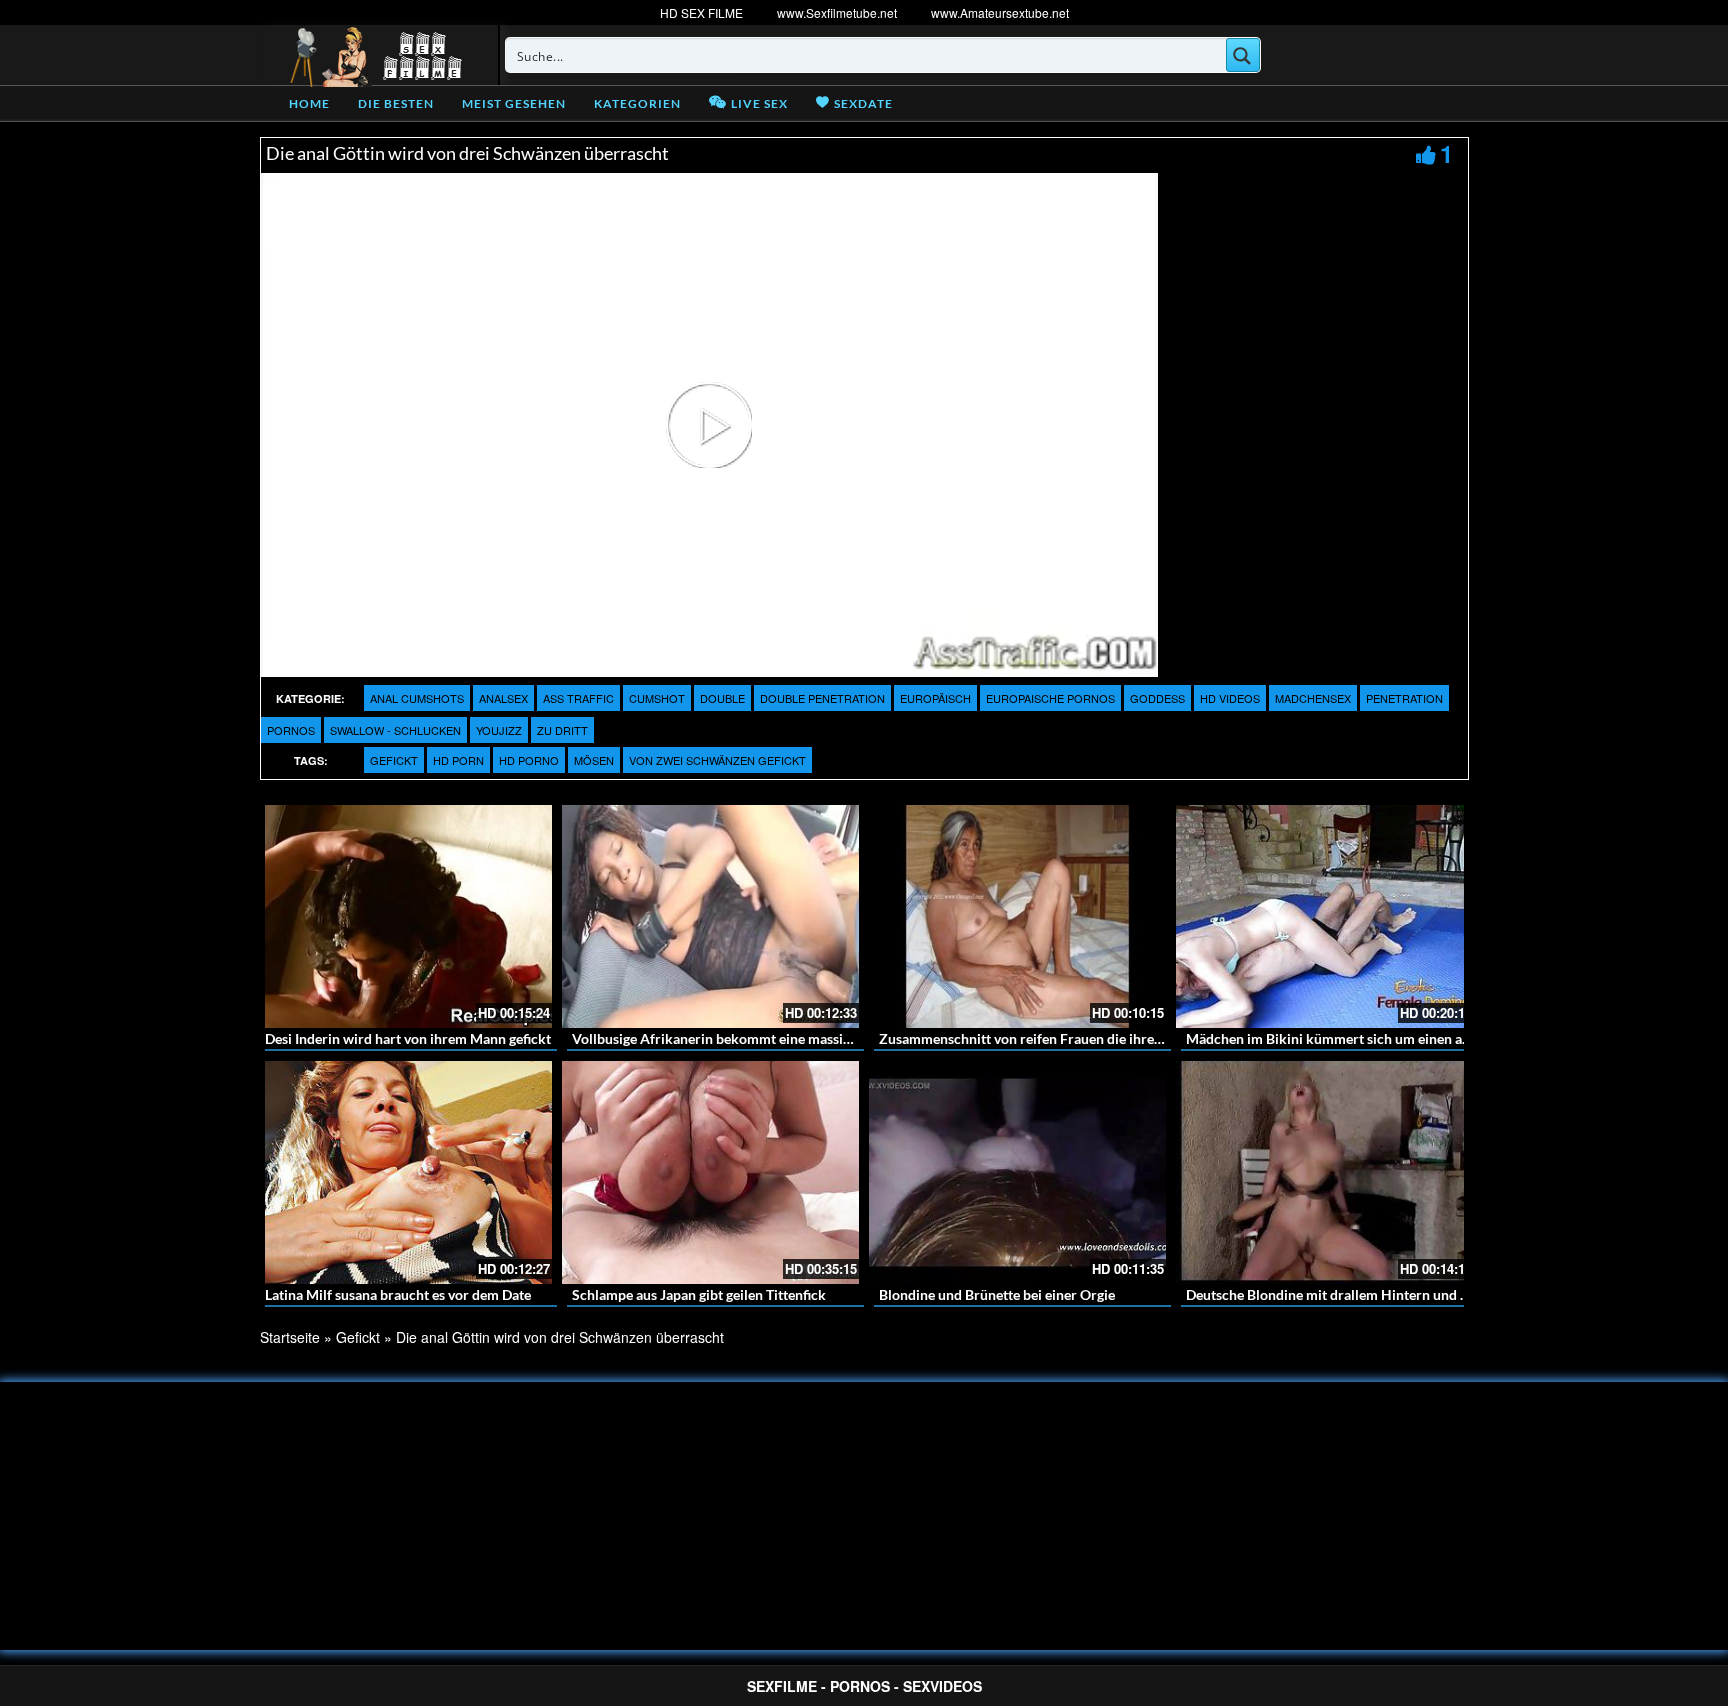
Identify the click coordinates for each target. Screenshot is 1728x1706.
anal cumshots (417, 698)
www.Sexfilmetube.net (837, 12)
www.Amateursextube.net (1000, 12)
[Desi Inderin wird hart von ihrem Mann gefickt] (403, 916)
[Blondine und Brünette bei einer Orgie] (1017, 1172)
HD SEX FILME (701, 12)
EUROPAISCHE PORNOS (1050, 698)
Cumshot (657, 698)
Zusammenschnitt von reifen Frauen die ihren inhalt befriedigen (1077, 1038)
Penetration (1404, 698)
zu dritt (562, 730)
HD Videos (1230, 698)
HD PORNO (529, 760)
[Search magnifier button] (1243, 55)
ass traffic (578, 698)
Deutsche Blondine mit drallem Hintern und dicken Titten (1364, 1294)
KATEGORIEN (637, 103)
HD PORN (458, 760)
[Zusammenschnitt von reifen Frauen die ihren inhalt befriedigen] (1017, 916)
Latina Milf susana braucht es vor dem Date (398, 1294)
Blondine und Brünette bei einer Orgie (997, 1294)
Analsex (503, 698)
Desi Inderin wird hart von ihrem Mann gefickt (408, 1038)
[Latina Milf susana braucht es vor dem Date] (403, 1172)
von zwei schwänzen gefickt (717, 760)
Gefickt (394, 760)
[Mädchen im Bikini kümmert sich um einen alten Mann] (1324, 916)
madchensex (1313, 698)
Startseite (290, 1337)
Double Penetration (822, 698)
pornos (291, 730)
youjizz (499, 730)
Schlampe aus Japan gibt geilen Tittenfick (699, 1294)
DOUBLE (722, 698)
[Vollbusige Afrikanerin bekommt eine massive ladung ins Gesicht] (710, 916)
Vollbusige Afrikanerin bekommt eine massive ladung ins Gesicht (772, 1038)
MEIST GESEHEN (514, 103)
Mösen (594, 760)
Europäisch (935, 698)
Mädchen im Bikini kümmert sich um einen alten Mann (1355, 1038)
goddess (1157, 698)
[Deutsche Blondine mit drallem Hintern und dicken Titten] (1324, 1172)
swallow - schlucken (395, 730)
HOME (309, 103)
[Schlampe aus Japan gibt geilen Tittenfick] (710, 1172)
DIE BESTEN (396, 103)
